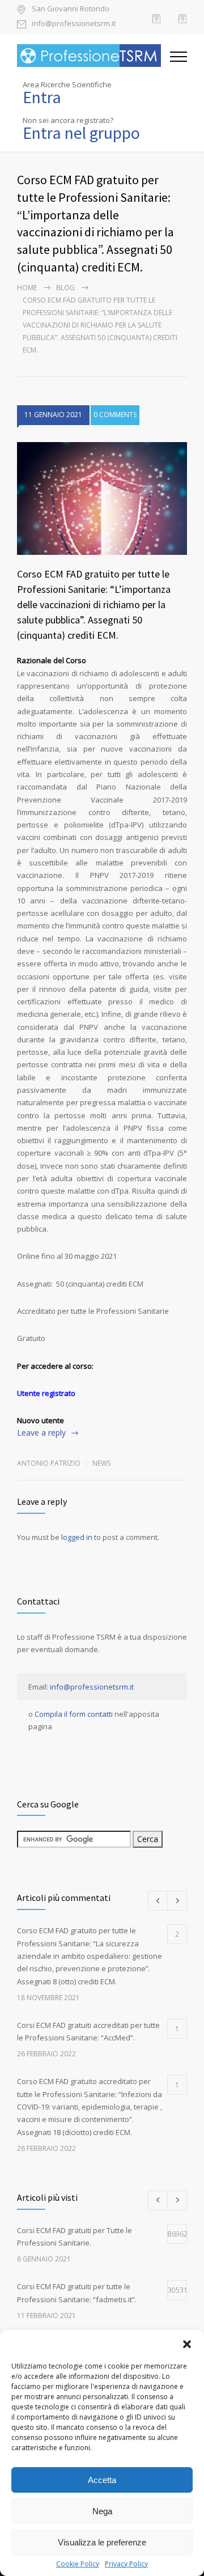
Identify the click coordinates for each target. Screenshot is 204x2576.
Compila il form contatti (74, 1714)
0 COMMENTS (115, 415)
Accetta (102, 2480)
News (101, 1463)
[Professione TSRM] (93, 56)
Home (27, 288)
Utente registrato (46, 1393)
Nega (102, 2511)
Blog (65, 288)
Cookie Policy (78, 2564)
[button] (187, 2344)
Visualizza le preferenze (102, 2542)
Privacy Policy (126, 2564)
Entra (42, 97)
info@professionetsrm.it (74, 24)
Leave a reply (41, 1433)
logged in (77, 1537)
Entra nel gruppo (81, 133)
